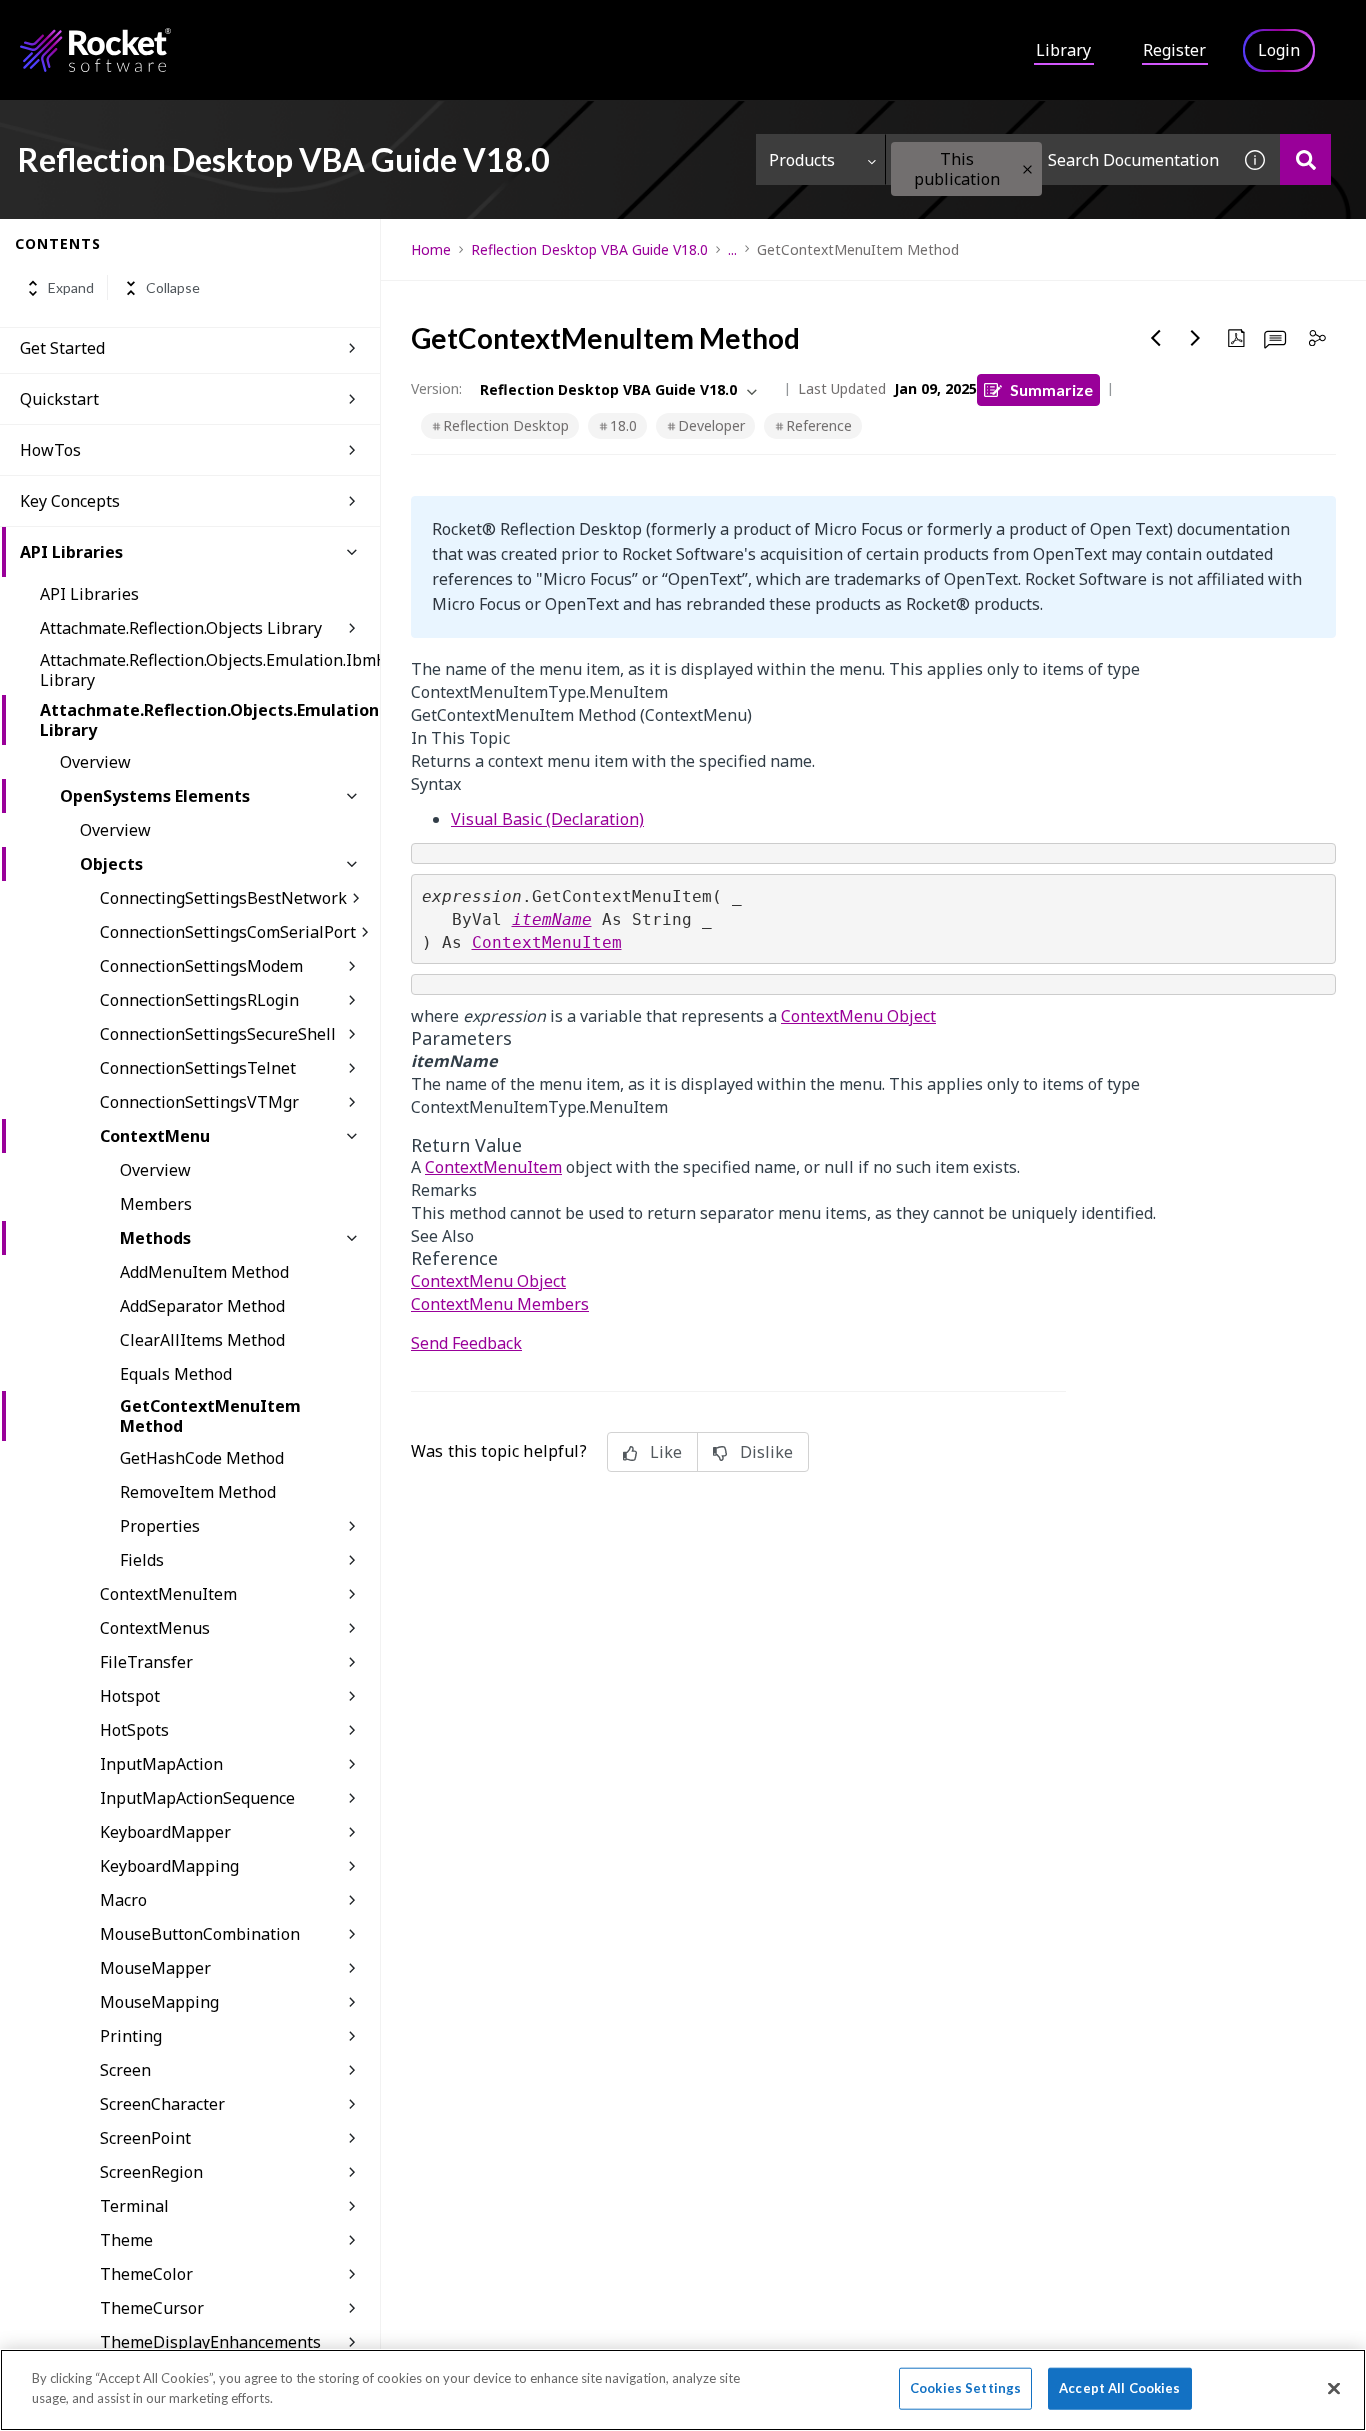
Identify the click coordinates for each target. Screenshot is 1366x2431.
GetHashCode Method (202, 1458)
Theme (126, 2240)
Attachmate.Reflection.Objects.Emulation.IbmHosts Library (210, 670)
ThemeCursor (152, 2308)
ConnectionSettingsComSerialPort (228, 932)
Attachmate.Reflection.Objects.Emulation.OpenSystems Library (210, 720)
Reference (819, 425)
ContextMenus (155, 1628)
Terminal (134, 2206)
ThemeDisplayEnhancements (210, 2342)
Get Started (62, 348)
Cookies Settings (965, 2388)
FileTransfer (146, 1662)
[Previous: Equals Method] (1156, 338)
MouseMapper (155, 1968)
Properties (160, 1526)
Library (1063, 50)
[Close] (1334, 2388)
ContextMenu (155, 1136)
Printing (131, 2036)
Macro (123, 1900)
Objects (111, 864)
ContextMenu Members (500, 1304)
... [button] (732, 249)
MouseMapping (159, 2002)
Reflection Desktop (506, 425)
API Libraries (71, 552)
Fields (142, 1560)
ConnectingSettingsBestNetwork (223, 898)
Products (802, 160)
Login (1279, 50)
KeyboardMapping (169, 1866)
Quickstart (59, 399)
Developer (711, 425)
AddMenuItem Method (204, 1272)
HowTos (50, 450)
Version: (436, 388)
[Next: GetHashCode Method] (1196, 338)
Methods (155, 1238)
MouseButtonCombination (200, 1934)
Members (156, 1204)
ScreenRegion (151, 2172)
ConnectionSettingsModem (201, 966)
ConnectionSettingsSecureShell (218, 1034)
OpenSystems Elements (155, 796)
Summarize (1051, 389)
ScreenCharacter (162, 2104)
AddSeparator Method (202, 1306)
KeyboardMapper (165, 1832)
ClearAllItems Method (202, 1340)
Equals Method (176, 1374)
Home (431, 249)
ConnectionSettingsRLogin (199, 1000)
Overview (95, 762)
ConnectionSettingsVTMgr (199, 1102)
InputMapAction (161, 1764)
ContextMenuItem (168, 1594)
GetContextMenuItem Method (210, 1416)
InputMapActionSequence (197, 1798)
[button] (1027, 169)
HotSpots (134, 1730)
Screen (125, 2070)
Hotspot (130, 1696)
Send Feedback (466, 1343)
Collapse (173, 288)
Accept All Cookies (1119, 2388)
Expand (71, 288)
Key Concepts (70, 501)
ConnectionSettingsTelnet (198, 1068)
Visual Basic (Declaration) (547, 819)
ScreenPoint (145, 2138)
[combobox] (1058, 159)
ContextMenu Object (858, 1016)
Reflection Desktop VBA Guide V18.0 (589, 249)
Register (1174, 50)
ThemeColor (146, 2274)
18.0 (623, 425)
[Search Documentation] (1305, 159)
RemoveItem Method (198, 1492)
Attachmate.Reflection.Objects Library (181, 628)
